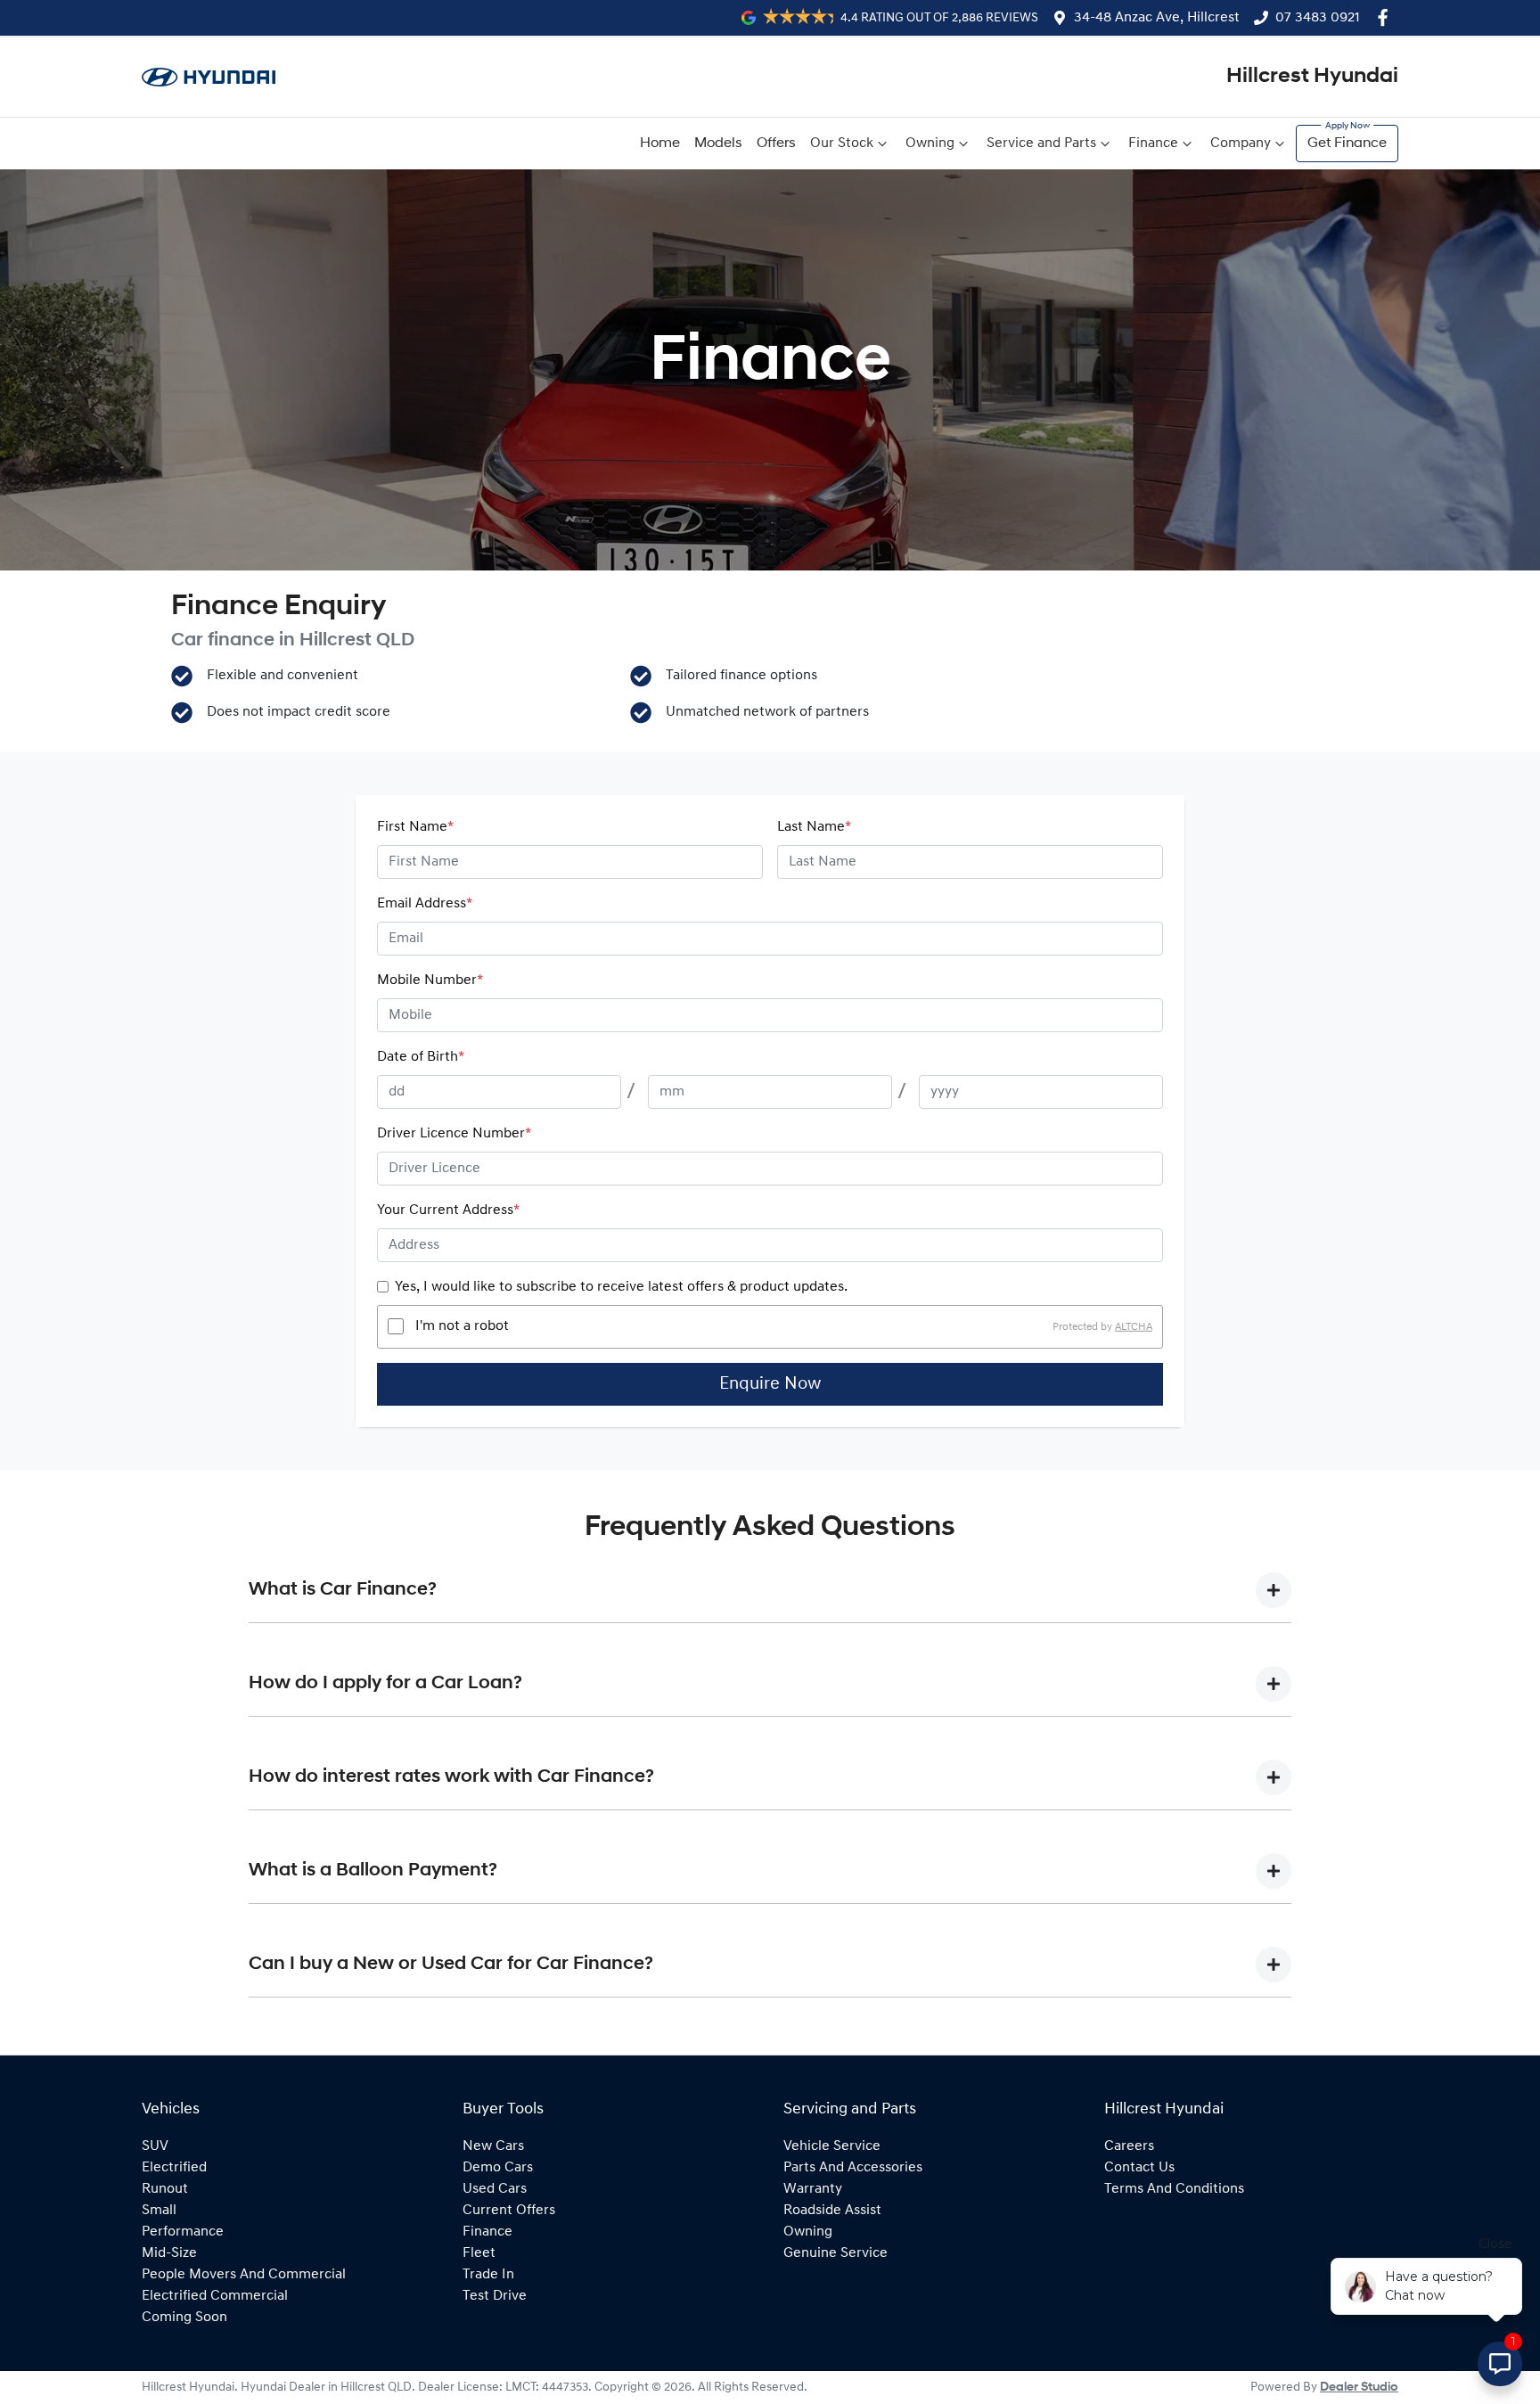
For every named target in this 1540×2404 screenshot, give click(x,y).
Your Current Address (448, 1210)
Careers (1129, 2146)
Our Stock (842, 144)
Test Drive (495, 2296)
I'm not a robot (462, 1326)
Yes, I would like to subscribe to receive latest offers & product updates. (621, 1287)
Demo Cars (498, 2168)
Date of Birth (421, 1057)
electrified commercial (215, 2296)
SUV (155, 2146)
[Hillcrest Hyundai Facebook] (1386, 17)
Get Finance (1347, 144)
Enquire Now (770, 1384)
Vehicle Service (832, 2146)
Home (660, 144)
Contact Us (1139, 2168)
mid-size (169, 2253)
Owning (930, 144)
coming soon (184, 2318)
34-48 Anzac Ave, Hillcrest (1157, 18)
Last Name (814, 827)
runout (165, 2189)
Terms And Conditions (1174, 2189)
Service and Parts (1041, 144)
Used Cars (495, 2189)
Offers (776, 144)
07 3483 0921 (1318, 18)
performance (183, 2232)
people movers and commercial (244, 2275)
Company (1241, 144)
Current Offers (509, 2211)
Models (718, 144)
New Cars (493, 2146)
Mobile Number (430, 980)
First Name (415, 827)
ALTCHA (1134, 1326)
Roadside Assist (832, 2211)
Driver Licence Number (454, 1134)
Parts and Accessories (853, 2168)
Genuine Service (836, 2253)
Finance (1153, 144)
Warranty (813, 2189)
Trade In (488, 2275)
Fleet (479, 2253)
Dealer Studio (1359, 2388)
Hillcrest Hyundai (1312, 77)
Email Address (425, 904)
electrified (174, 2168)
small (159, 2211)
